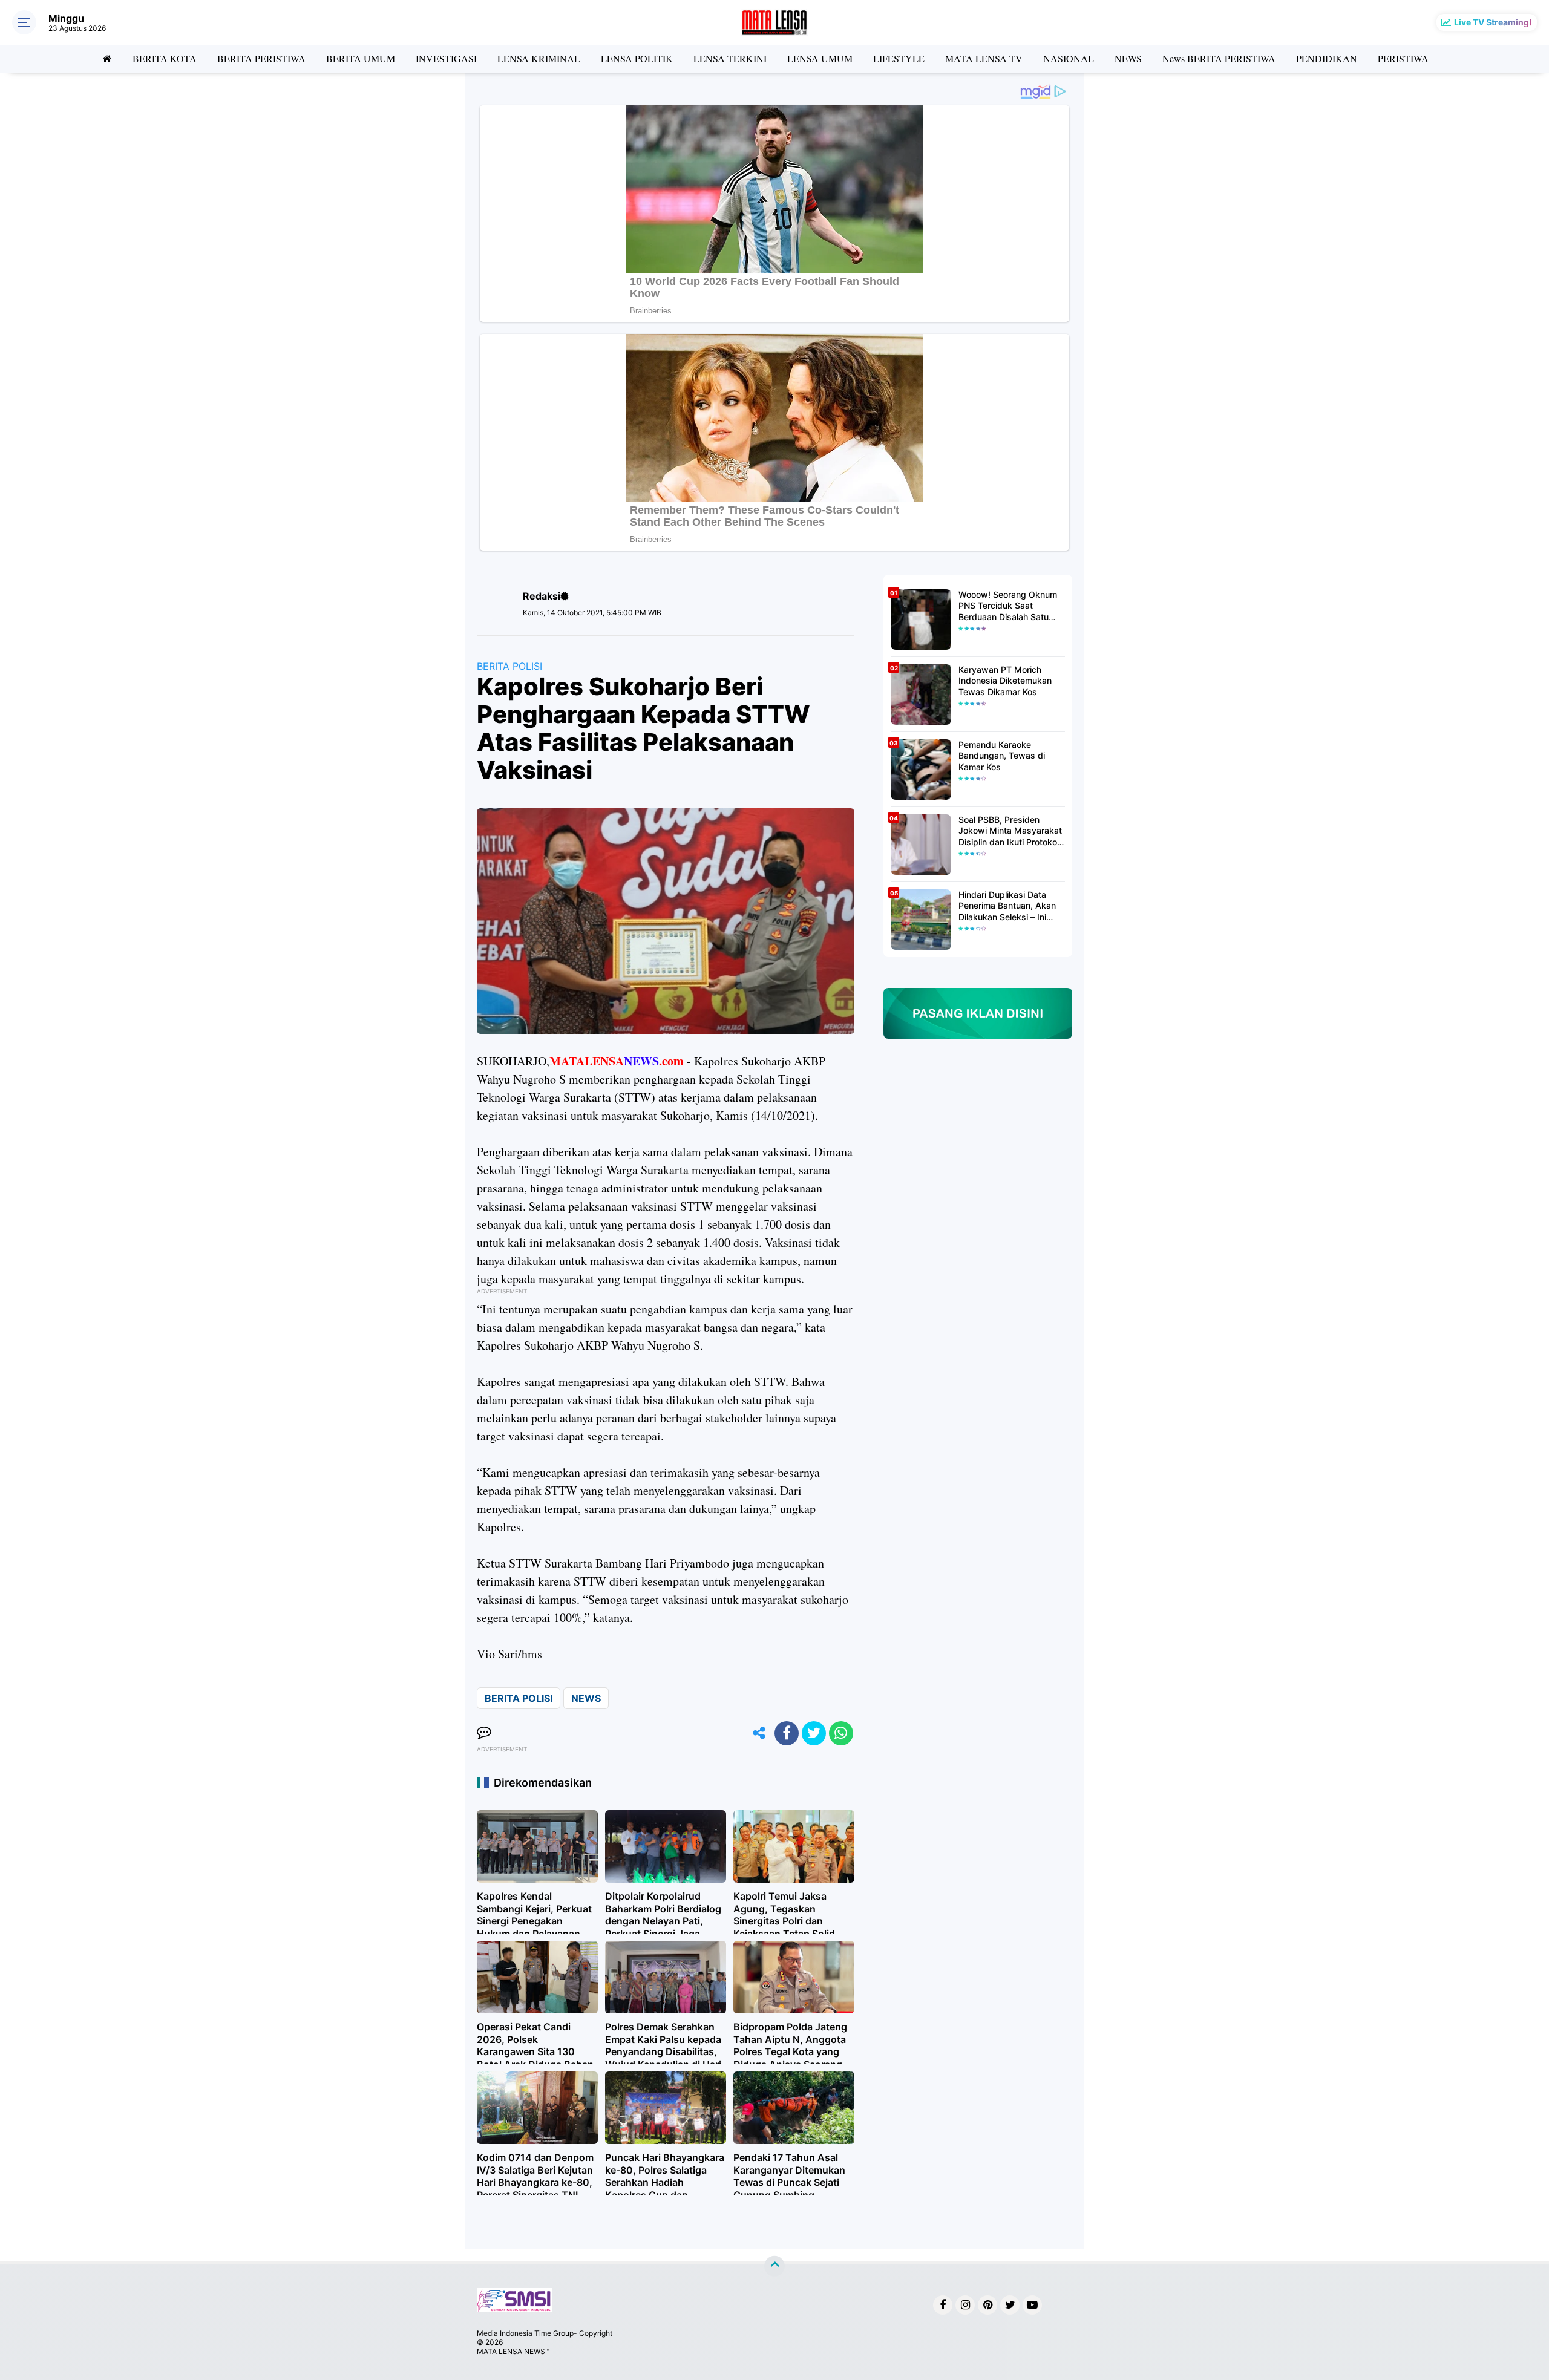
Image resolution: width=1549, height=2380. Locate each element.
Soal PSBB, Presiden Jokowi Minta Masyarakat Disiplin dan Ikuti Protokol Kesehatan (1010, 831)
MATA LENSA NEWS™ (513, 2351)
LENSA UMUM (820, 58)
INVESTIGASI (446, 58)
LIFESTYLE (899, 58)
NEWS (1128, 58)
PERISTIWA (1403, 58)
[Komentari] (484, 1733)
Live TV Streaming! (1493, 22)
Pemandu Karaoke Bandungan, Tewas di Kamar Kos (1002, 755)
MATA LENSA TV (984, 58)
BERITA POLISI (509, 666)
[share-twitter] (814, 1733)
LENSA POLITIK (637, 58)
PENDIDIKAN (1327, 58)
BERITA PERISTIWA (261, 58)
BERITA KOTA (165, 58)
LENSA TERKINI (730, 58)
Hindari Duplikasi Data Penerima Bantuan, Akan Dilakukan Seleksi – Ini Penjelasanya (1007, 906)
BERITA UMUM (361, 58)
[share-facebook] (787, 1733)
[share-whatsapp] (841, 1733)
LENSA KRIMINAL (539, 58)
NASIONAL (1069, 58)
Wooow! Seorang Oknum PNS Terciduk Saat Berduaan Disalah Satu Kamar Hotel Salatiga (1008, 606)
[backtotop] (774, 2266)
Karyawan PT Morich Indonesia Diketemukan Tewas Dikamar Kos (1005, 680)
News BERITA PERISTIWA (1219, 58)
